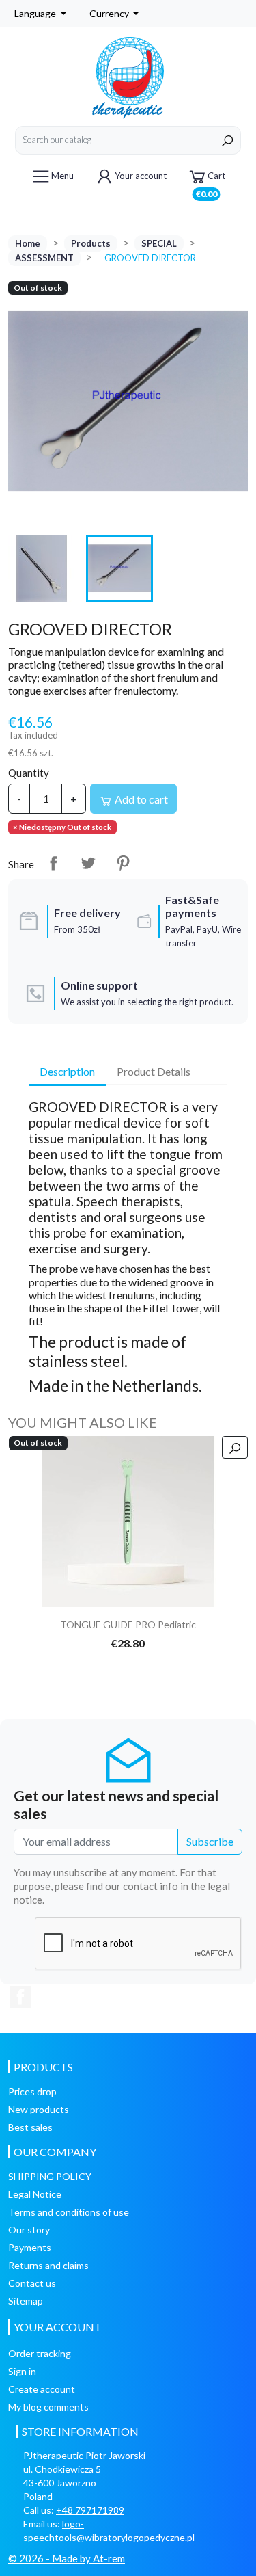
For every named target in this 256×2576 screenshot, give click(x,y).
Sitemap (26, 2301)
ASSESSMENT (44, 258)
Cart (211, 181)
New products (39, 2109)
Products (91, 243)
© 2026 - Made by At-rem (67, 2558)
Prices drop (32, 2092)
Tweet (88, 863)
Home (28, 243)
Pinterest (123, 863)
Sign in (22, 2371)
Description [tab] (67, 1071)
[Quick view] (235, 1447)
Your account (141, 176)
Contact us (32, 2283)
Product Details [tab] (154, 1071)
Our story (29, 2230)
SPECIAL (159, 243)
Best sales (30, 2127)
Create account (42, 2389)
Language (36, 13)
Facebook (20, 1997)
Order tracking (40, 2353)
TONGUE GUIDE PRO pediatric (128, 1624)
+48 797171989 (90, 2510)
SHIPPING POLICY (50, 2176)
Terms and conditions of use (69, 2212)
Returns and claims (48, 2265)
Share (53, 863)
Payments (30, 2247)
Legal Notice (35, 2194)
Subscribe (210, 1841)
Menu (62, 176)
